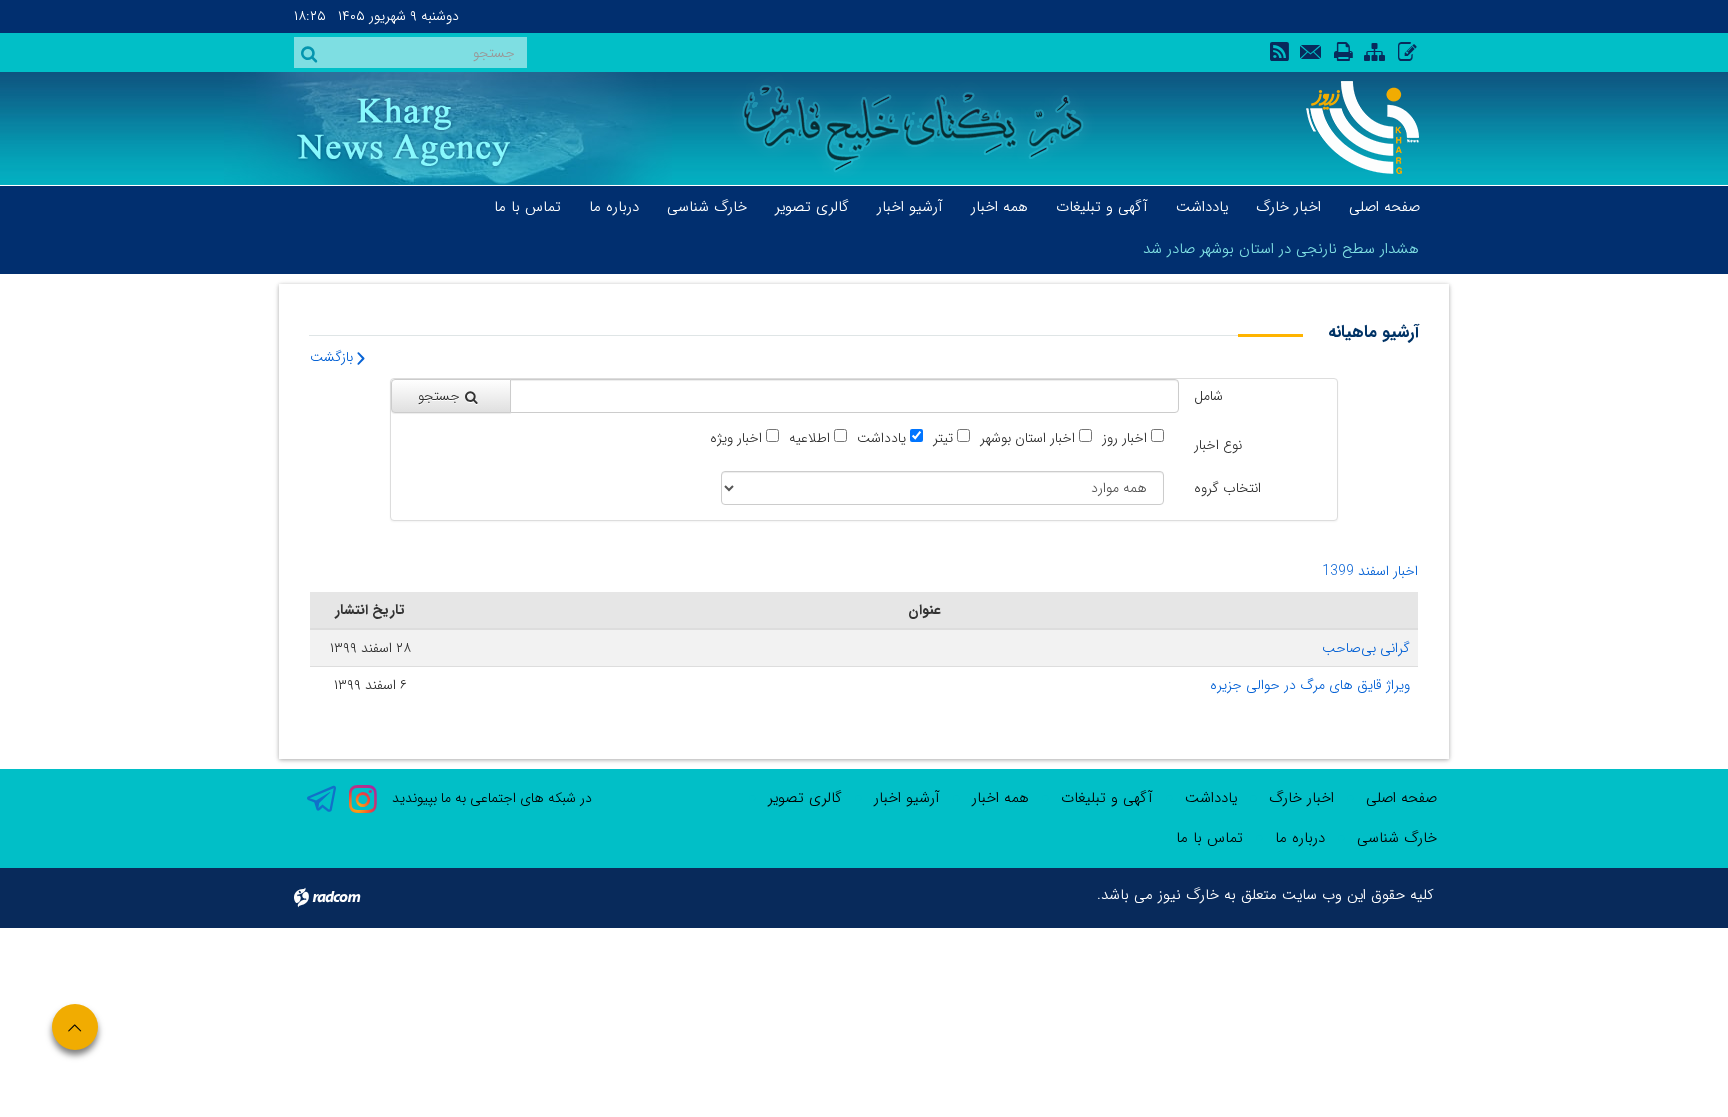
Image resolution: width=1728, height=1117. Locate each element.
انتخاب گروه (1227, 488)
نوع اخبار (1218, 445)
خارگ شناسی (1397, 838)
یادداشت (881, 438)
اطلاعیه (809, 438)
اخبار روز (1124, 438)
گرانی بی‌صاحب (1366, 648)
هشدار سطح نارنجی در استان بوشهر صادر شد (1281, 249)
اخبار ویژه (736, 438)
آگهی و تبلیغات (1107, 798)
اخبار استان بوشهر (1027, 438)
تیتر (943, 438)
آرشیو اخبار (907, 798)
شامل (1208, 396)
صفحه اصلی (1401, 798)
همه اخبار (1000, 798)
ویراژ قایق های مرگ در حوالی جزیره (1310, 685)
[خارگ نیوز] (1351, 127)
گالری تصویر (805, 798)
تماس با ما (1209, 838)
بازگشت (333, 357)
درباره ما (1300, 838)
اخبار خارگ (1301, 798)
